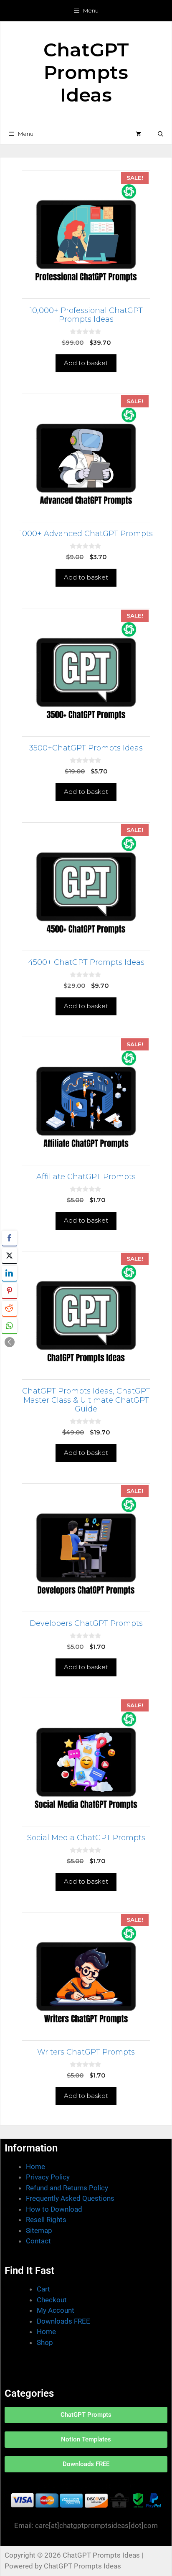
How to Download (54, 2209)
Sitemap (39, 2230)
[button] (161, 134)
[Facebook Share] (10, 1238)
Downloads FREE (63, 2321)
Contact (38, 2241)
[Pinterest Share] (10, 1291)
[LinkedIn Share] (10, 1273)
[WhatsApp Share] (10, 1326)
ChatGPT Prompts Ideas (86, 72)
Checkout (52, 2300)
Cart (43, 2289)
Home (35, 2167)
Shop (45, 2342)
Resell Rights (46, 2220)
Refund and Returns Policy (67, 2188)
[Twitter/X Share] (10, 1256)
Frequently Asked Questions (70, 2198)
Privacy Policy (48, 2177)
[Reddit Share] (10, 1308)
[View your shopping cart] (138, 134)
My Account (56, 2310)
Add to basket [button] (86, 363)
